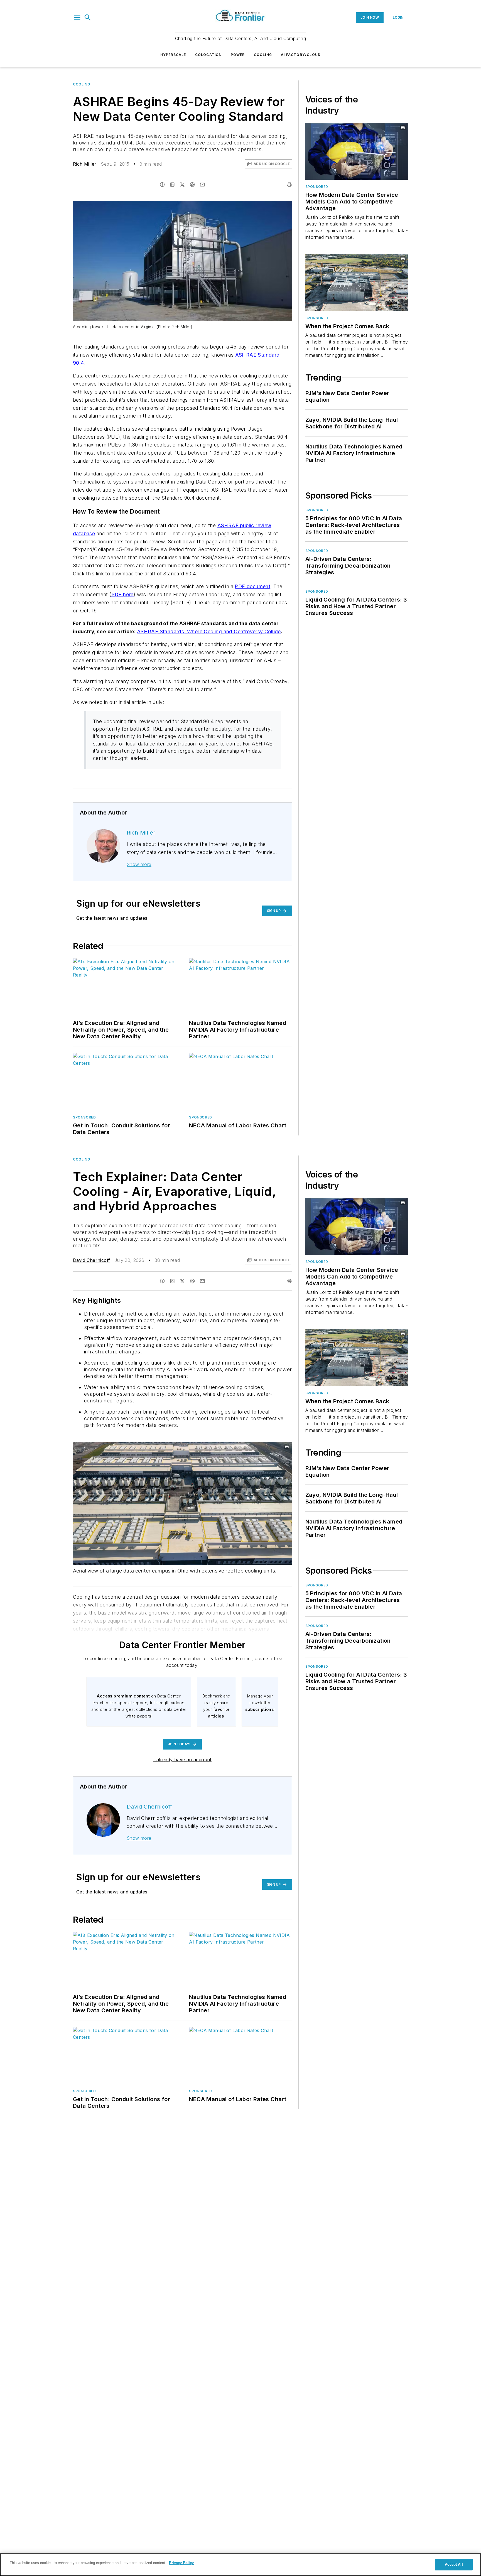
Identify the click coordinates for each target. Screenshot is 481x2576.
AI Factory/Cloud (301, 55)
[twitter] (182, 185)
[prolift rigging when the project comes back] (357, 282)
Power (238, 55)
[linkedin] (172, 185)
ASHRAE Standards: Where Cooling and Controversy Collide (209, 631)
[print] (289, 185)
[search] (88, 18)
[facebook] (162, 185)
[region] (240, 2565)
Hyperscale (173, 55)
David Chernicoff (91, 1260)
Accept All (454, 2564)
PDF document (252, 586)
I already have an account (182, 1760)
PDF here (122, 594)
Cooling (263, 55)
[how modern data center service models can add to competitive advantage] (357, 151)
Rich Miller (85, 164)
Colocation (208, 55)
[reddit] (192, 185)
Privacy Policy (181, 2563)
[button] (77, 18)
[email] (202, 185)
